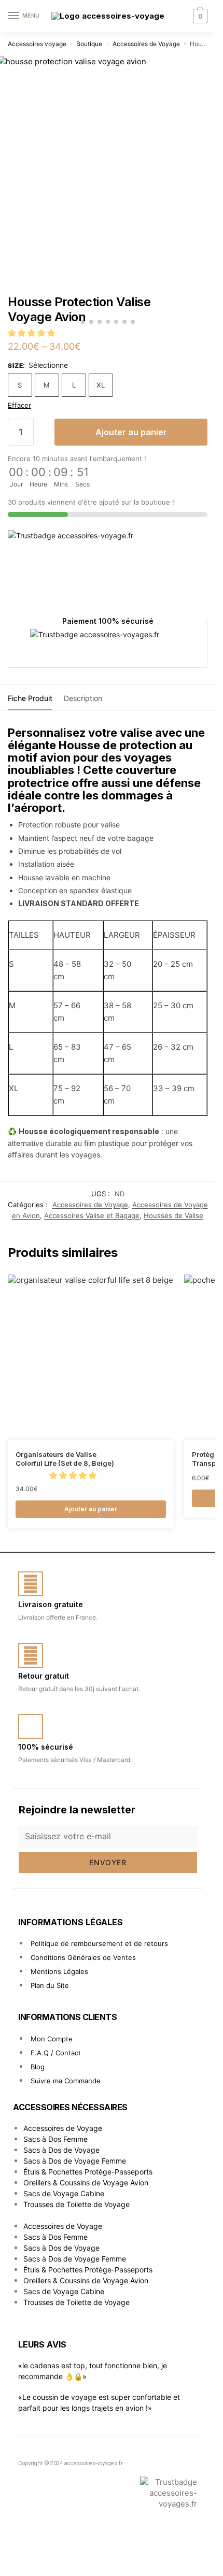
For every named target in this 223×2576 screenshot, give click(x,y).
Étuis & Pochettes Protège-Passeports (88, 2172)
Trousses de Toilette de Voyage (76, 2204)
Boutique (89, 44)
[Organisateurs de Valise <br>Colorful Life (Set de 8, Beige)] (91, 1357)
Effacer (19, 405)
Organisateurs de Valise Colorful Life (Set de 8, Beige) (65, 1459)
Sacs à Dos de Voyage (61, 2150)
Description (83, 698)
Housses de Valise (173, 1215)
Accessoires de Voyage (146, 44)
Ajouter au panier (131, 432)
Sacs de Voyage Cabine (64, 2193)
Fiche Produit (30, 698)
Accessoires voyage (37, 44)
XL (101, 385)
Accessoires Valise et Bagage (92, 1215)
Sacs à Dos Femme (55, 2139)
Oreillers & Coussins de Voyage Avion (86, 2183)
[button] (32, 333)
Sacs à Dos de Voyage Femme (75, 2161)
